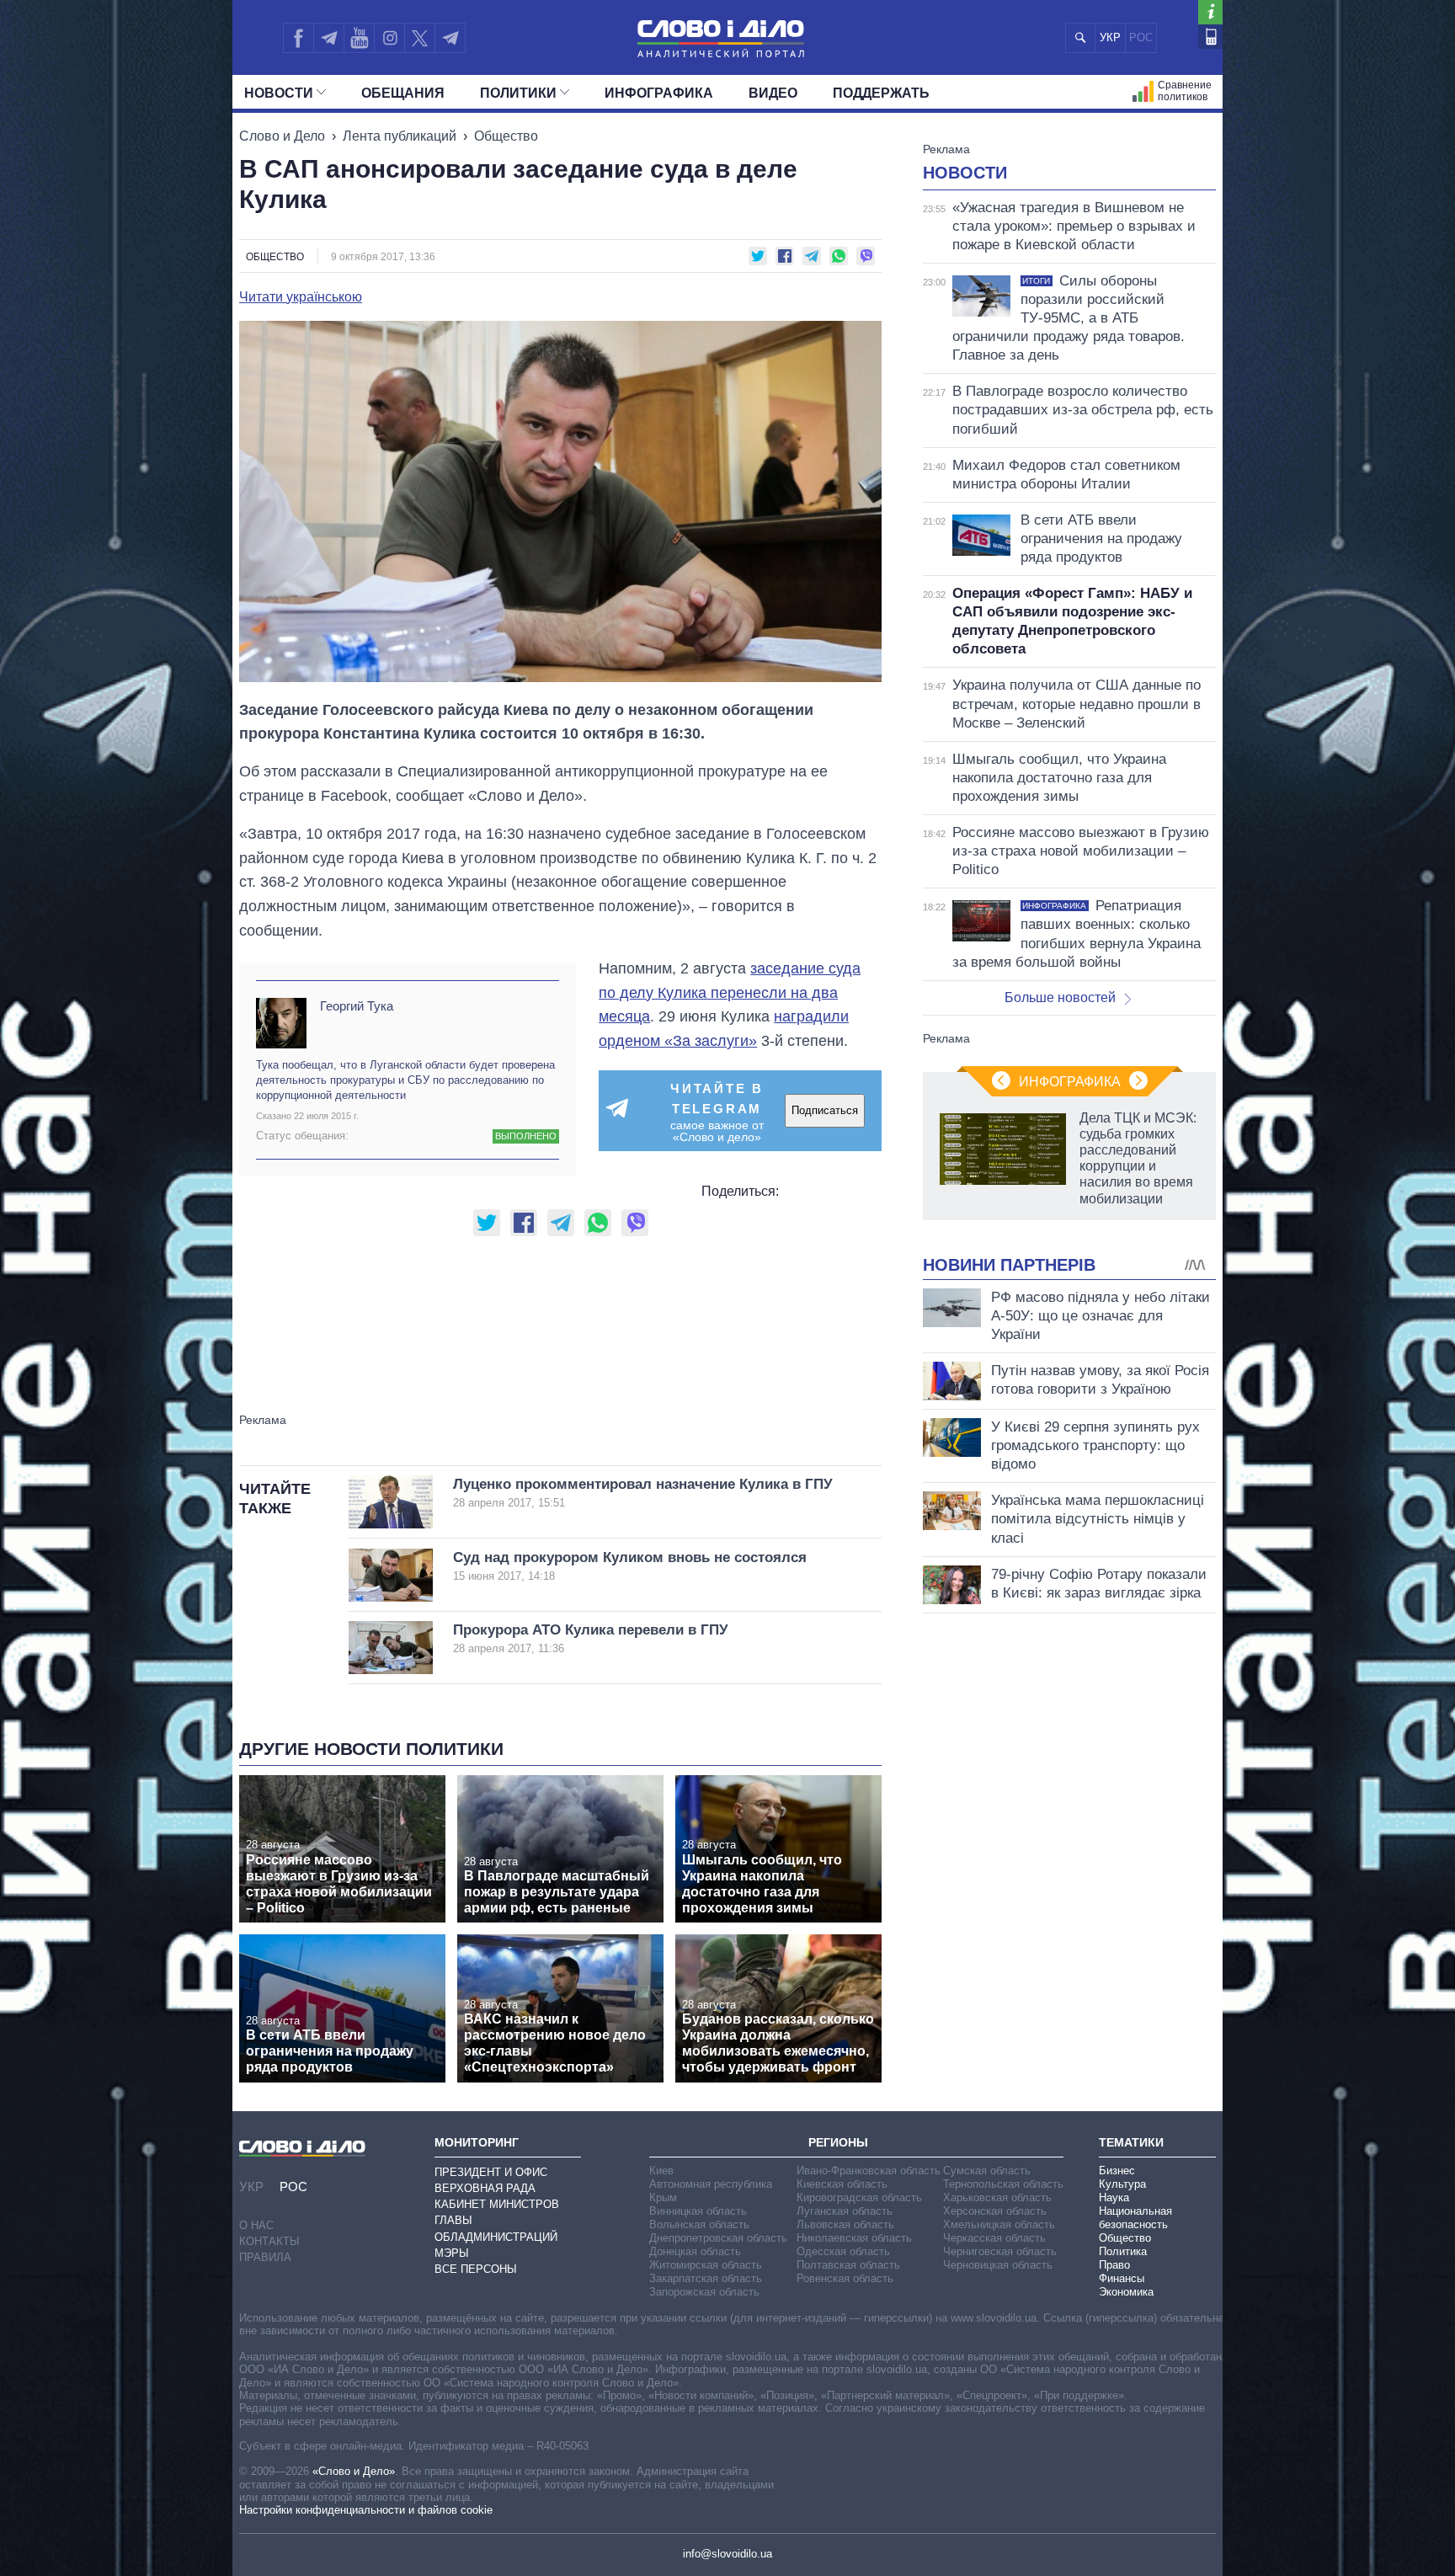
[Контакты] (1210, 37)
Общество (506, 136)
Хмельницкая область (999, 2224)
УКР (1110, 37)
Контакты (269, 2241)
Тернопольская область (1003, 2184)
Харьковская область (997, 2197)
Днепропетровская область (718, 2238)
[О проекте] (1210, 12)
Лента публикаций (400, 136)
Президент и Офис (491, 2172)
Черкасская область (994, 2238)
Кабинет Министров (497, 2204)
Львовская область (845, 2224)
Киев (661, 2171)
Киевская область (842, 2184)
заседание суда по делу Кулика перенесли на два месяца (730, 993)
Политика (1123, 2251)
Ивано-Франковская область (869, 2171)
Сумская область (987, 2171)
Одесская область (843, 2251)
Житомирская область (706, 2265)
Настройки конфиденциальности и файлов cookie (366, 2510)
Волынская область (699, 2224)
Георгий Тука (357, 1006)
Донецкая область (695, 2251)
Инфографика (659, 93)
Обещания (403, 93)
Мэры (452, 2253)
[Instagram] (389, 38)
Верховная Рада (485, 2188)
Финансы (1122, 2278)
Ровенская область (845, 2278)
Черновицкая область (998, 2265)
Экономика (1126, 2292)
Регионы (838, 2142)
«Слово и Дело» (354, 2471)
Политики (518, 93)
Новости (279, 93)
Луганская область (845, 2211)
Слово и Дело (282, 136)
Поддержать (881, 93)
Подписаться (825, 1110)
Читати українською (301, 297)
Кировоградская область (859, 2197)
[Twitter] (420, 38)
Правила (265, 2257)
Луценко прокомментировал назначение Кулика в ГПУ (643, 1493)
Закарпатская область (706, 2278)
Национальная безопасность (1135, 2218)
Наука (1114, 2197)
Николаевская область (854, 2238)
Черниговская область (1000, 2251)
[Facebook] (298, 38)
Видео (773, 93)
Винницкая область (698, 2211)
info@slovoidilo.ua (727, 2554)
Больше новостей (1060, 997)
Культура (1122, 2184)
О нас (256, 2225)
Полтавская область (848, 2265)
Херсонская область (995, 2211)
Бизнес (1117, 2171)
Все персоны (476, 2269)
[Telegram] (328, 38)
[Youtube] (359, 38)
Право (1114, 2265)
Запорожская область (704, 2292)
